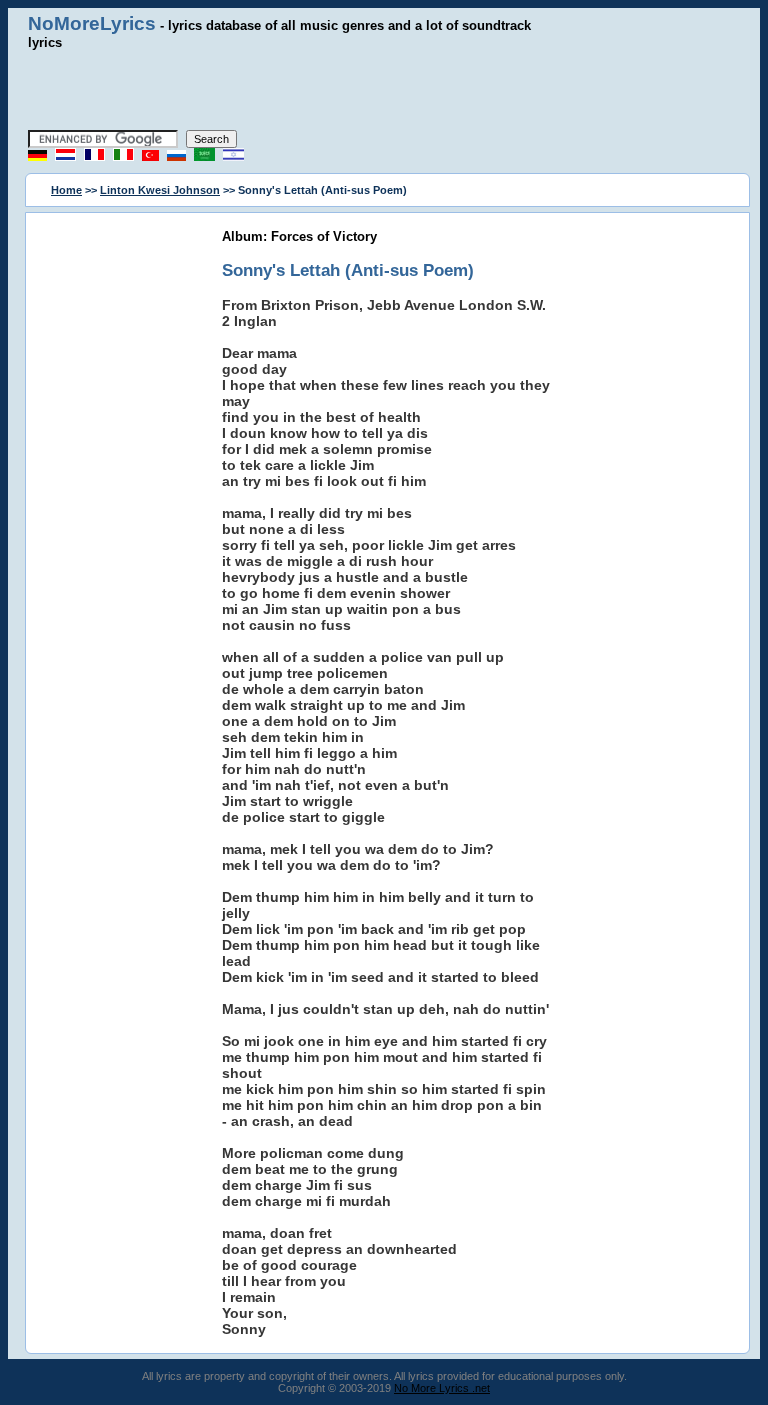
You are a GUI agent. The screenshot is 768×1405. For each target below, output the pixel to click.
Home (66, 190)
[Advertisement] (384, 90)
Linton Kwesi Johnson (160, 190)
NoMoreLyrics (92, 23)
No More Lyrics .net (442, 1388)
